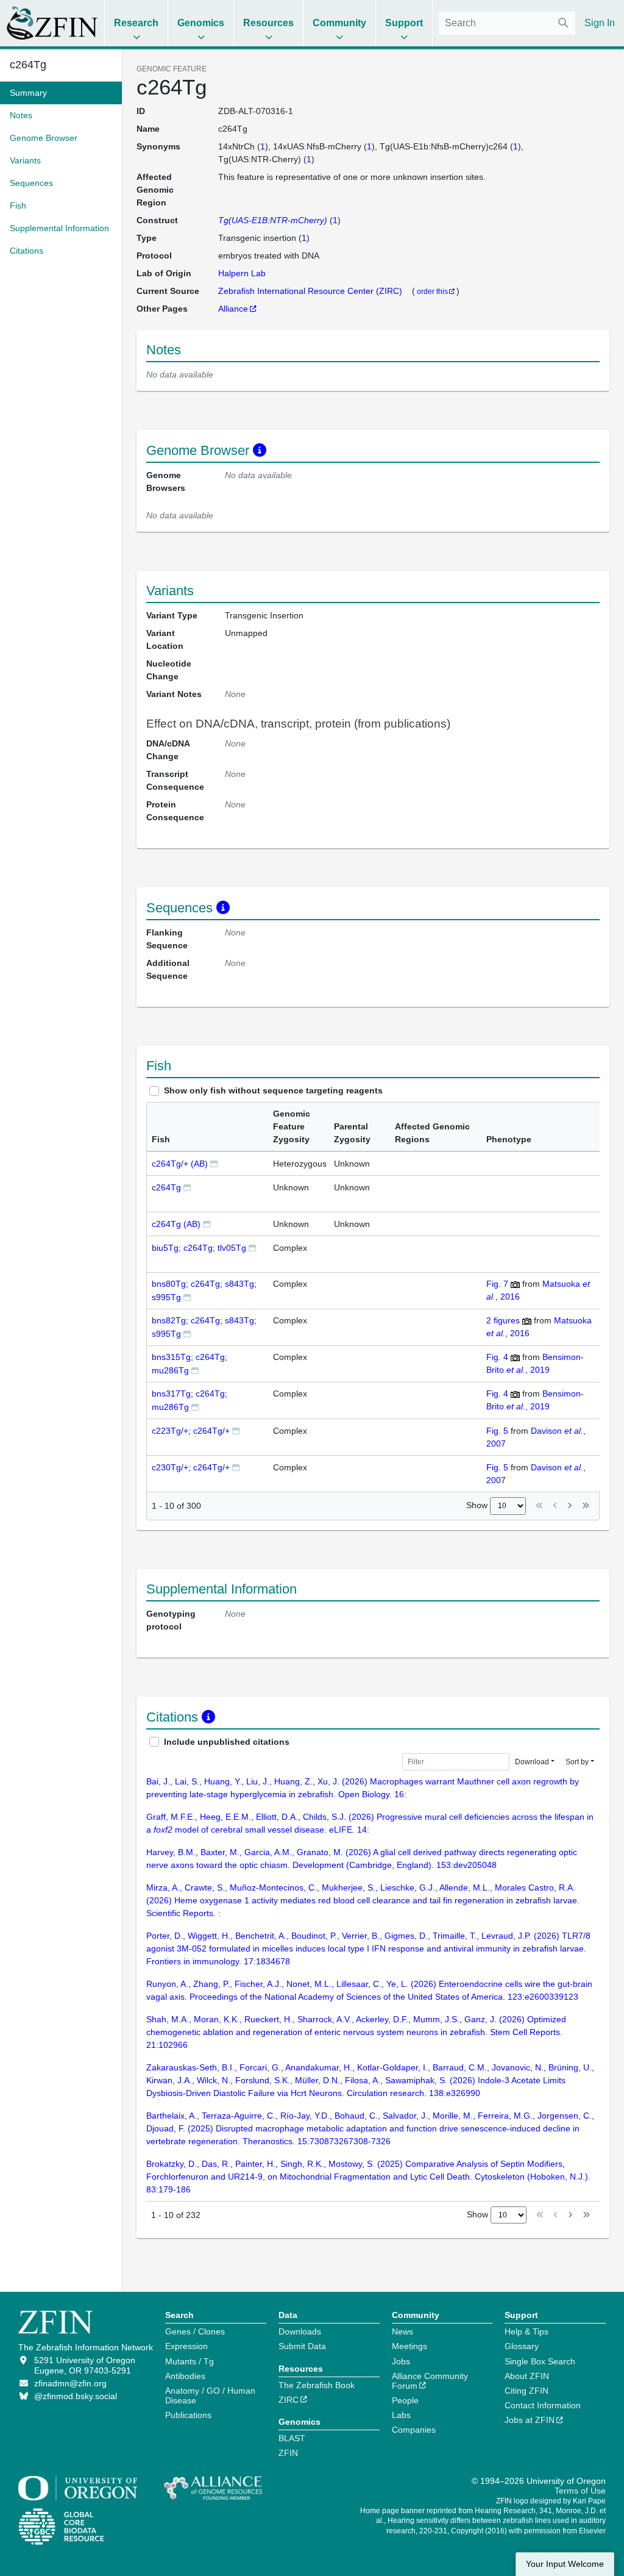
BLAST (292, 2438)
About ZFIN (527, 2376)
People (405, 2400)
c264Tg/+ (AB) (180, 1164)
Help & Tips (526, 2331)
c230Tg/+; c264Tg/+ (191, 1467)
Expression (186, 2346)
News (402, 2331)
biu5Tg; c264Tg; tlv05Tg (199, 1248)
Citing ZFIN (526, 2391)
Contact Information (543, 2405)
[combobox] (507, 23)
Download (532, 1762)
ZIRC (289, 2400)
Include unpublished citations (227, 1742)
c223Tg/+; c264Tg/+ (191, 1431)
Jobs (401, 2361)
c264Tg (166, 1187)
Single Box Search (540, 2361)
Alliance (233, 309)
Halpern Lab (242, 273)
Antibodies (185, 2376)
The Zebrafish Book (317, 2385)
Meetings (409, 2346)
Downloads (300, 2331)
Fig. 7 (497, 1284)
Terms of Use (580, 2491)
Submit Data (302, 2346)
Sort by (577, 1762)
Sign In (600, 23)
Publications (188, 2415)
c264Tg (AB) (176, 1224)
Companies (414, 2430)
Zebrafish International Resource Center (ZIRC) (311, 291)
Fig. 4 (497, 1357)
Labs (401, 2415)
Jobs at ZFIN (530, 2420)
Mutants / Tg (190, 2361)
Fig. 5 (497, 1431)
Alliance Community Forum (430, 2381)
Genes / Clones (195, 2331)
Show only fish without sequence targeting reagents (273, 1090)
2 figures (503, 1320)
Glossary (522, 2346)
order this (432, 291)
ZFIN (288, 2453)
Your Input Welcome (565, 2564)
